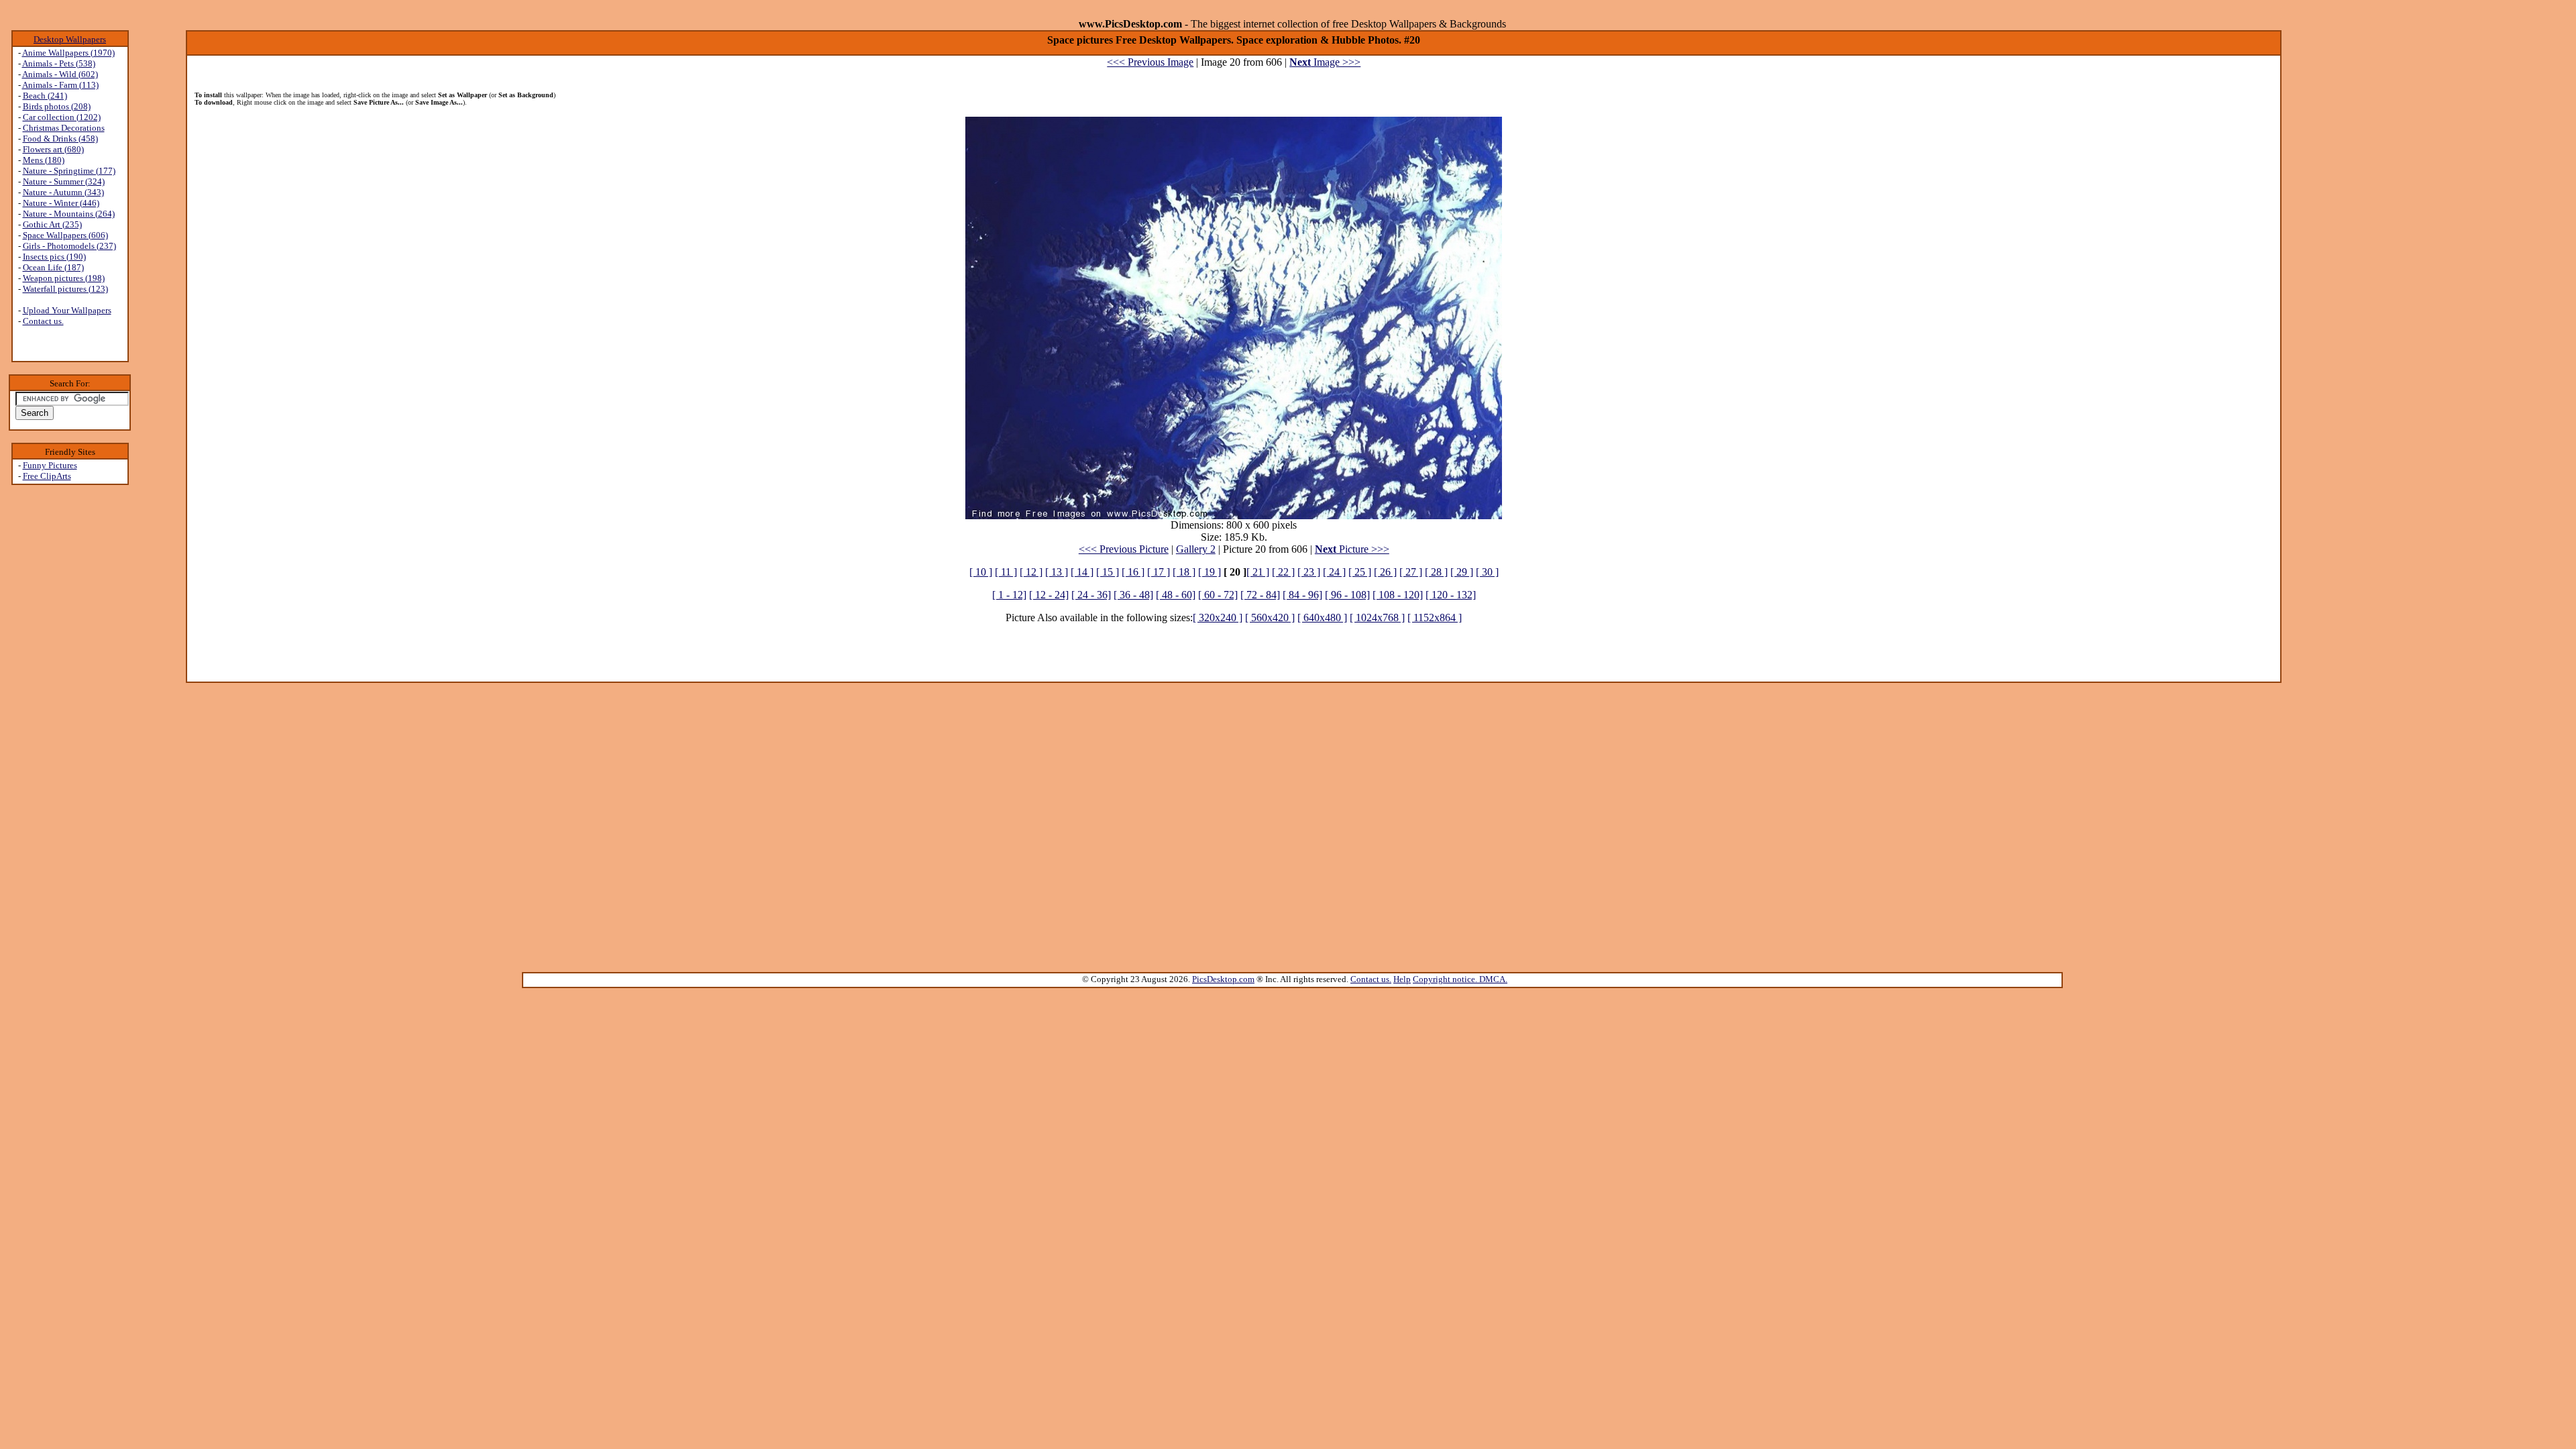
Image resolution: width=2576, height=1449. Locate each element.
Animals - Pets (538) (59, 63)
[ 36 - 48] (1133, 595)
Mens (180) (44, 160)
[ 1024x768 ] (1377, 618)
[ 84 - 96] (1302, 595)
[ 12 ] (1031, 572)
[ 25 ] (1360, 572)
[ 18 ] (1184, 572)
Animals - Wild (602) (60, 74)
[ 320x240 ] (1218, 618)
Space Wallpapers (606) (65, 235)
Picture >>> (1352, 549)
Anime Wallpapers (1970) (68, 53)
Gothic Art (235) (52, 224)
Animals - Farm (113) (60, 85)
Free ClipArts (47, 476)
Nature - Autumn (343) (63, 192)
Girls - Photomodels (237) (69, 246)
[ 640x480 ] (1322, 618)
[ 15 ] (1108, 572)
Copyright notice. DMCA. (1460, 979)
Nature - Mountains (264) (69, 214)
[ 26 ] (1385, 572)
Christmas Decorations (64, 128)
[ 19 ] (1210, 572)
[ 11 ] (1006, 572)
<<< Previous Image (1150, 62)
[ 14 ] (1082, 572)
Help (1402, 979)
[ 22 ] (1283, 572)
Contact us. (43, 321)
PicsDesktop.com (1223, 979)
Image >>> (1325, 62)
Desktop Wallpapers (70, 39)
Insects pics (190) (54, 257)
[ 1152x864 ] (1435, 618)
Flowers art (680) (53, 149)
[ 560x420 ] (1270, 618)
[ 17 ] (1159, 572)
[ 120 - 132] (1451, 595)
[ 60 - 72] (1218, 595)
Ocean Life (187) (53, 267)
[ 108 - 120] (1398, 595)
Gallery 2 (1196, 549)
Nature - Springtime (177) (69, 171)
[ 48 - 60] (1176, 595)
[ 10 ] (981, 572)
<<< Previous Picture (1124, 549)
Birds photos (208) (57, 106)
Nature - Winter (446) (61, 203)
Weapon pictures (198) (64, 278)
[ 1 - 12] (1009, 595)
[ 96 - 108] (1347, 595)
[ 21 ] (1258, 572)
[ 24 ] (1334, 572)
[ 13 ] (1057, 572)
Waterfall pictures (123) (65, 289)
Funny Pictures (50, 465)
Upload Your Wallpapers (67, 310)
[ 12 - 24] (1049, 595)
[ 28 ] (1436, 572)
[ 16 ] (1133, 572)
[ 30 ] (1487, 572)
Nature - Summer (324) (64, 181)
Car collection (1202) (62, 117)
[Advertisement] (70, 698)
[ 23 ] (1309, 572)
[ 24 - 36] (1091, 595)
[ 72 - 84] (1260, 595)
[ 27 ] (1411, 572)
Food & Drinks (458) (60, 139)
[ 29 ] (1462, 572)
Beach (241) (45, 96)
